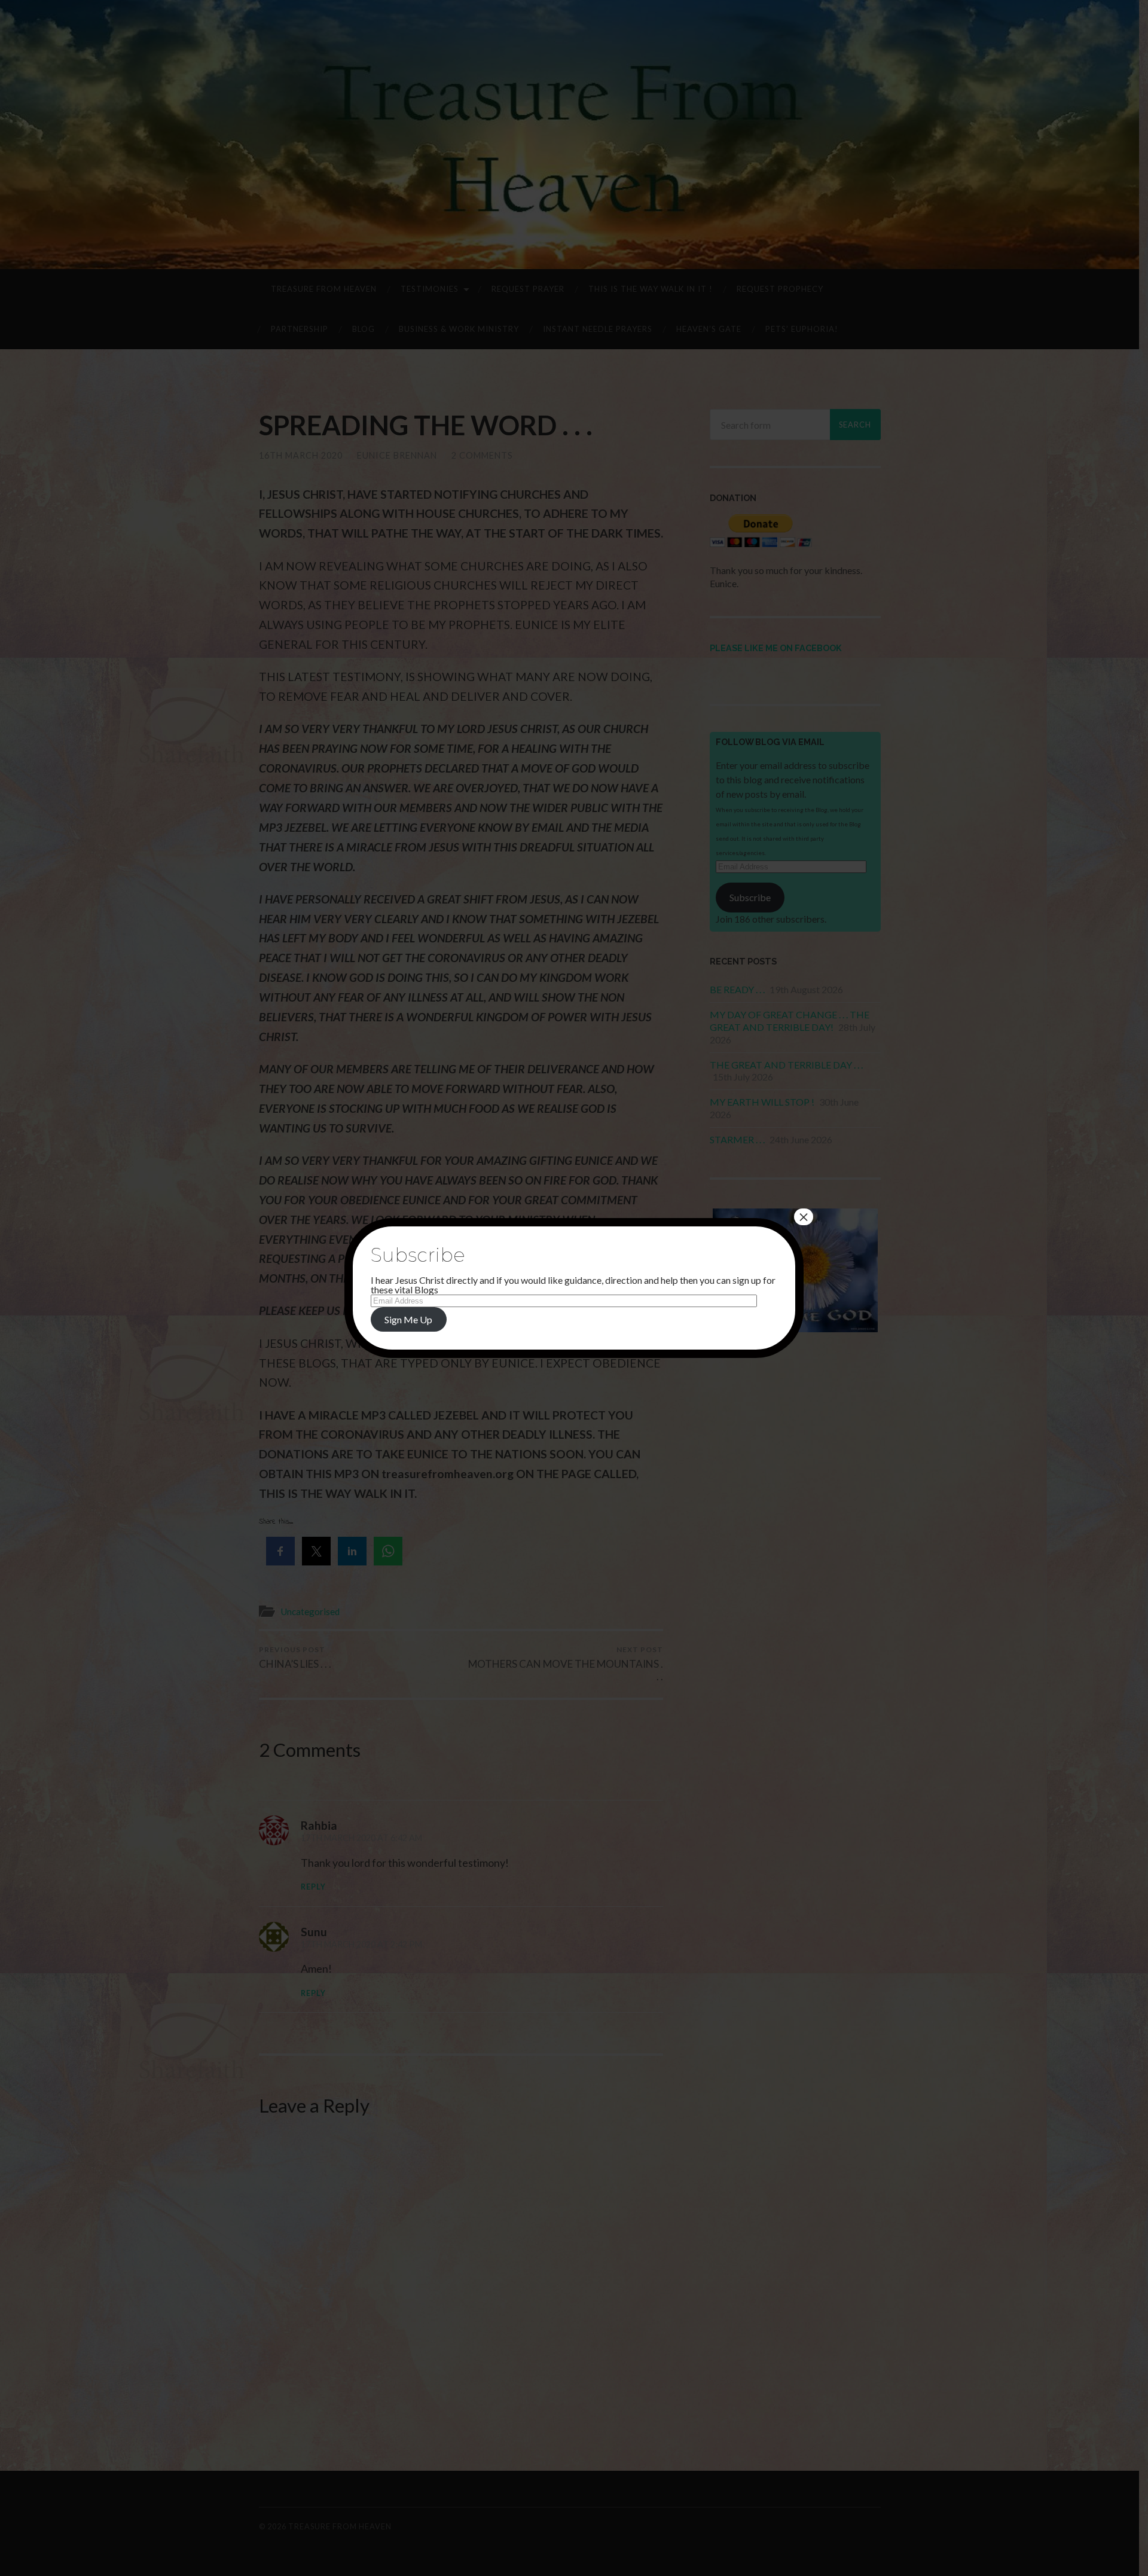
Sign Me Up (408, 1319)
